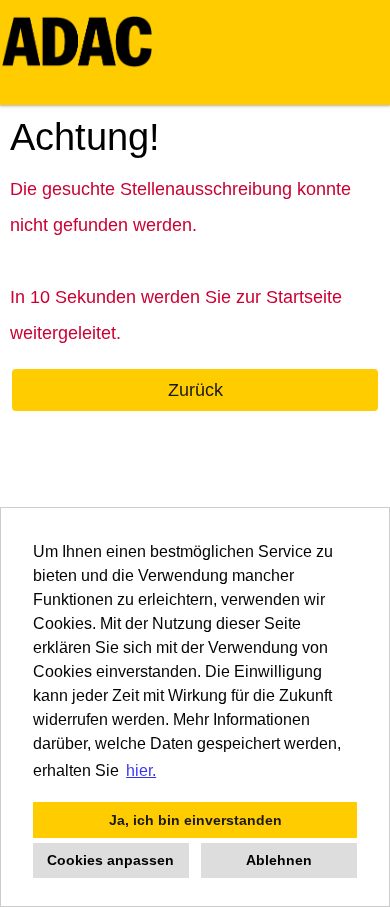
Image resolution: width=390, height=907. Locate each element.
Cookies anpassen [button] (110, 860)
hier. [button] (141, 770)
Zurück (195, 390)
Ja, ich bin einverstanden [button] (195, 820)
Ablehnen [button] (279, 860)
